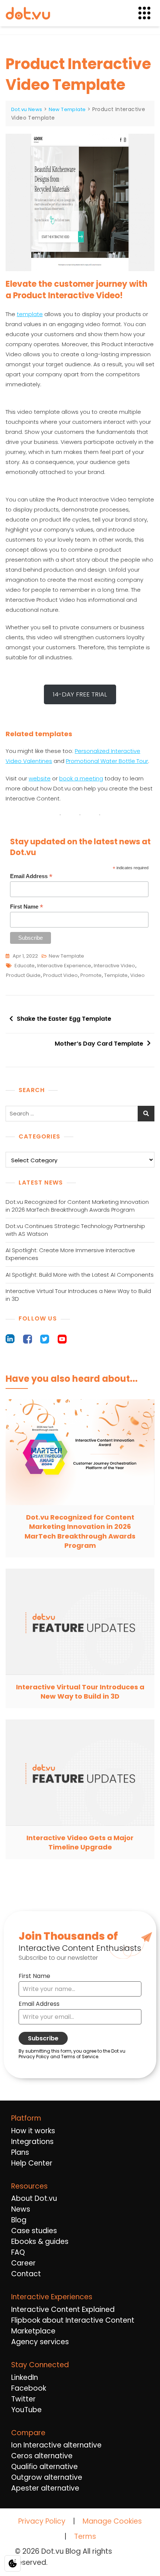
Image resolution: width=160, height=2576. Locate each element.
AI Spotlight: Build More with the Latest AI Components (80, 1275)
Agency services (40, 2342)
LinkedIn (25, 2377)
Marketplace (33, 2331)
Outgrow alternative (47, 2477)
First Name (27, 907)
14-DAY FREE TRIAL (80, 694)
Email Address (31, 876)
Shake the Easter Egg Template (64, 1019)
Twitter (23, 2399)
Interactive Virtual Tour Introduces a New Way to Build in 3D (78, 1295)
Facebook (29, 2388)
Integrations (32, 2142)
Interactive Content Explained (63, 2309)
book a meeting (81, 778)
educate (25, 966)
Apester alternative (45, 2488)
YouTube (26, 2410)
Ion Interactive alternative (56, 2445)
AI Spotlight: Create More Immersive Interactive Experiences (70, 1254)
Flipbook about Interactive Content (73, 2320)
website (40, 778)
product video (60, 975)
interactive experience (64, 966)
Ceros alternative (42, 2456)
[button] (149, 13)
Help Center (32, 2163)
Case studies (34, 2231)
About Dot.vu (34, 2198)
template (30, 314)
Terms (85, 2536)
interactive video (114, 966)
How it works (33, 2131)
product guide (23, 975)
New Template (66, 956)
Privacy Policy (42, 2521)
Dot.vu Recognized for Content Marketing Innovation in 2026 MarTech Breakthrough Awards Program (77, 1206)
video (137, 975)
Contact (26, 2274)
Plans (20, 2152)
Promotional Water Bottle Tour (107, 761)
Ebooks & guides (40, 2242)
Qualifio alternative (44, 2467)
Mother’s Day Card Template (99, 1044)
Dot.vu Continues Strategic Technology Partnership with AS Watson (75, 1230)
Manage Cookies (112, 2521)
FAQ (18, 2252)
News (21, 2209)
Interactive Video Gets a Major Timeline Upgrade (80, 1842)
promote (91, 975)
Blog (19, 2220)
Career (23, 2263)
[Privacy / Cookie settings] (13, 2563)
